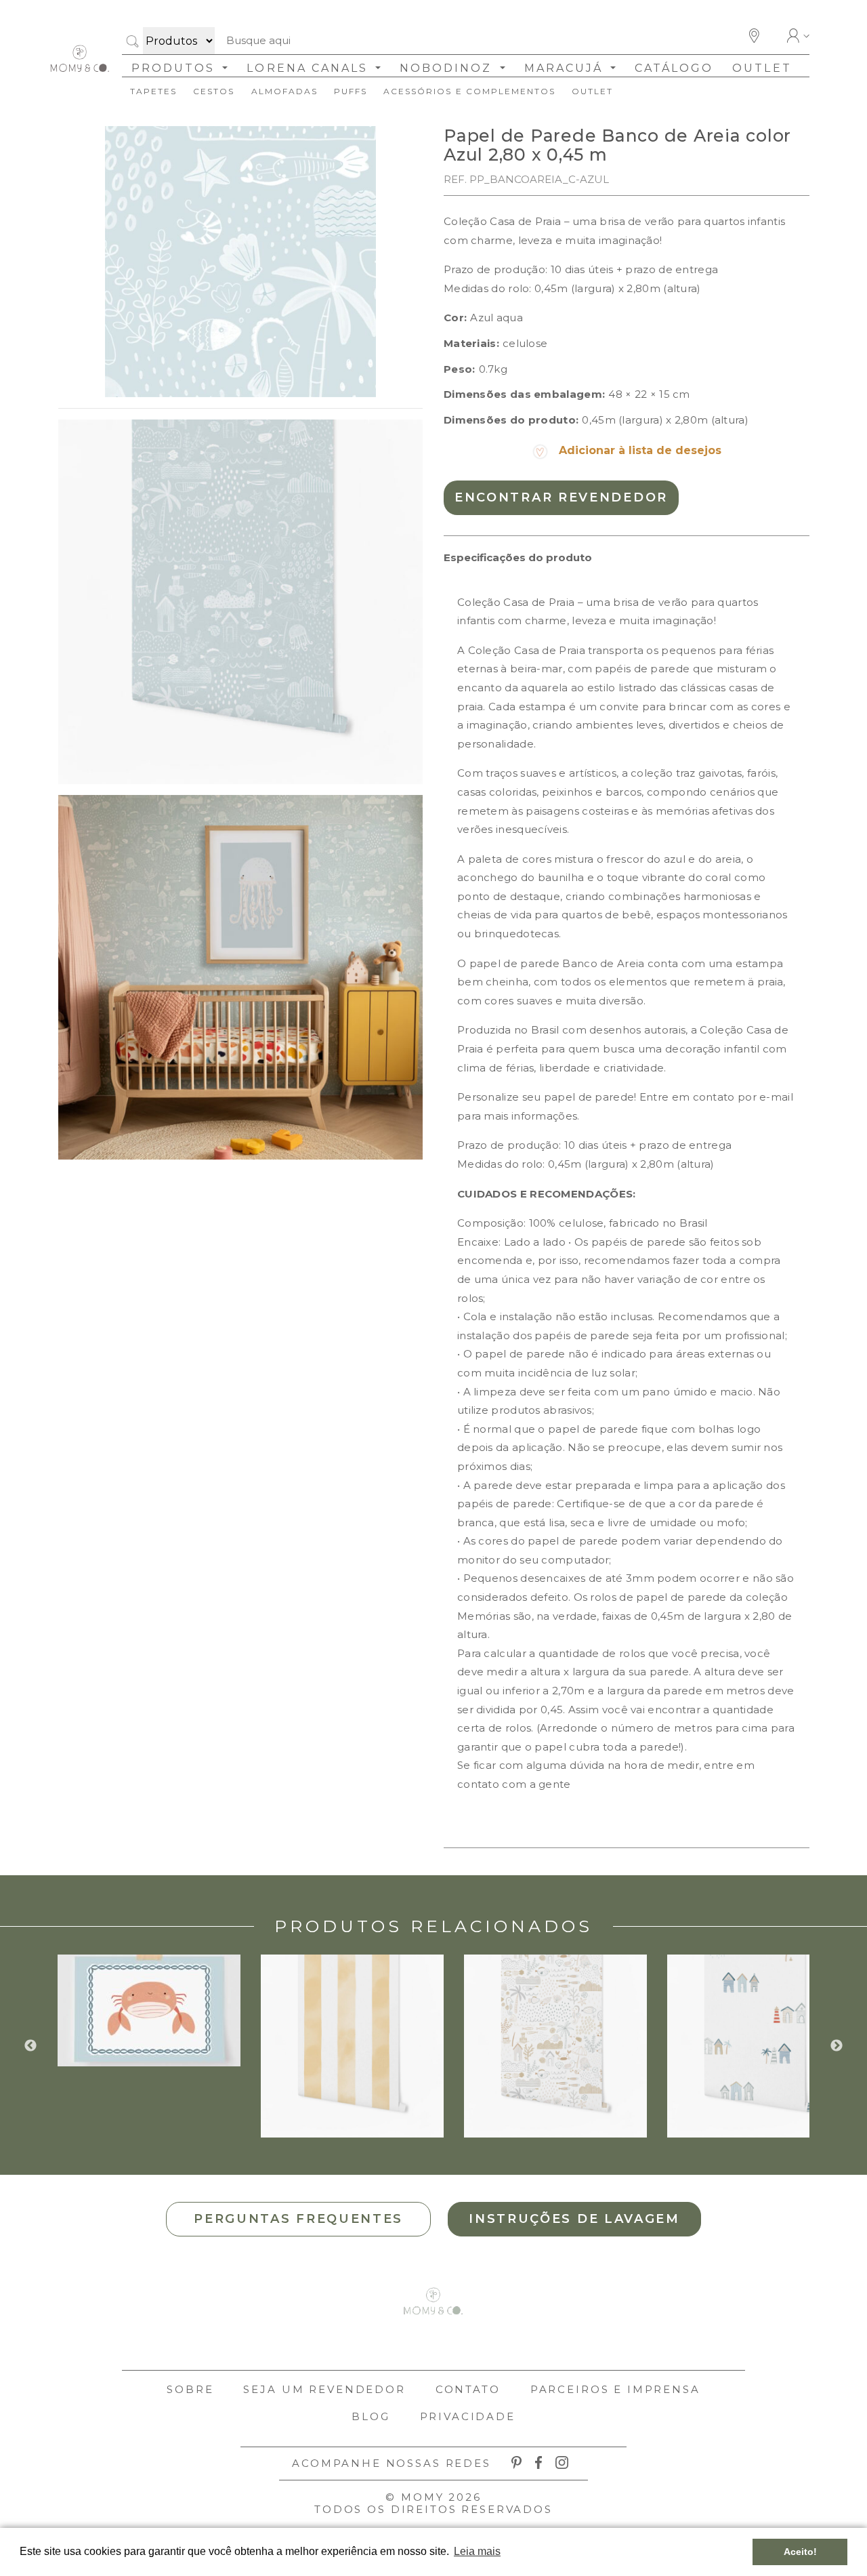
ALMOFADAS (284, 91)
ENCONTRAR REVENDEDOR (561, 497)
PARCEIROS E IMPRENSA (615, 2389)
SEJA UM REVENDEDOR (324, 2389)
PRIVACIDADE (468, 2416)
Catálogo (674, 68)
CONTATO (468, 2389)
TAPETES (153, 91)
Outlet (762, 68)
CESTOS (214, 91)
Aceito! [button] (800, 2552)
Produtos (175, 68)
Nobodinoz (448, 68)
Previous (30, 2046)
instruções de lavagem (574, 2219)
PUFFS (351, 91)
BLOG (371, 2416)
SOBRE (190, 2389)
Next (837, 2046)
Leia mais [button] (477, 2551)
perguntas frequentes (298, 2219)
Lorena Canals (310, 68)
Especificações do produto (518, 557)
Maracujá (566, 68)
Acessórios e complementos (469, 91)
